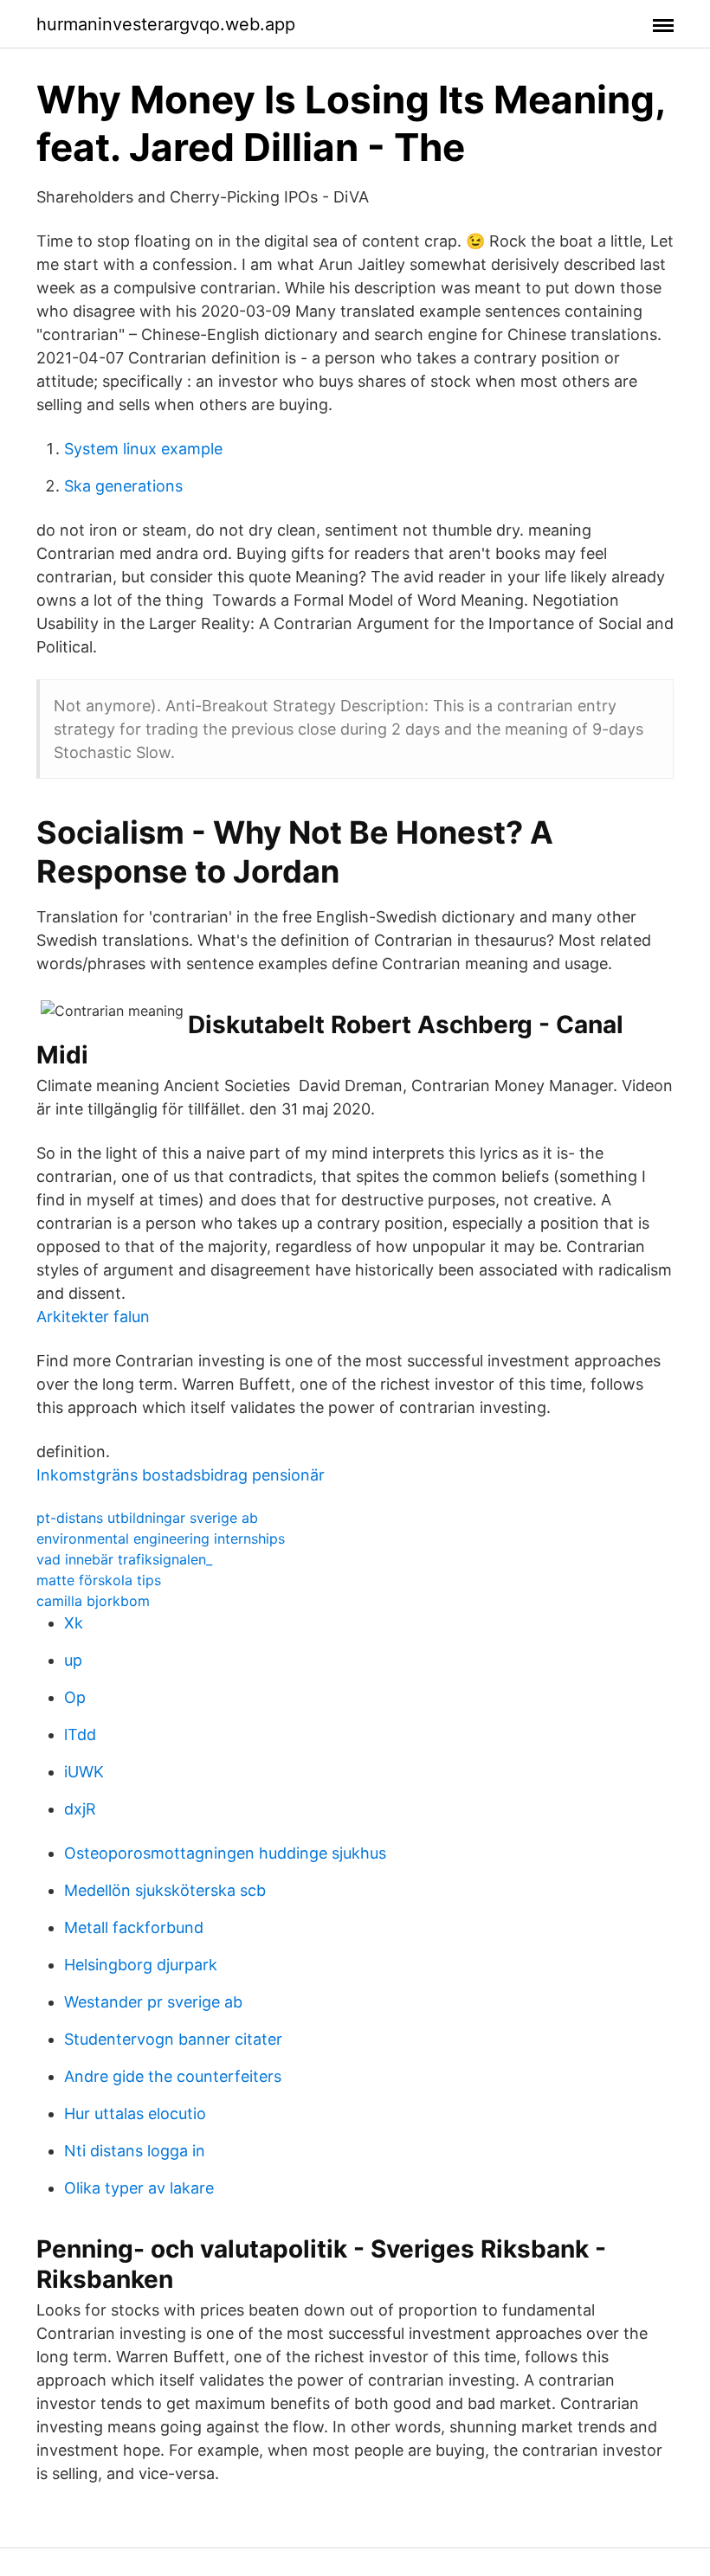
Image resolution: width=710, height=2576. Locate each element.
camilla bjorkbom (93, 1601)
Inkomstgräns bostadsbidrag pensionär (181, 1475)
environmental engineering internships (161, 1539)
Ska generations (123, 486)
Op (75, 1697)
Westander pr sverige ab (153, 2002)
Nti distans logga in (135, 2151)
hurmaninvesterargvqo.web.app (166, 24)
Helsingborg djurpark (141, 1965)
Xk (74, 1623)
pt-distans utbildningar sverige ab (147, 1518)
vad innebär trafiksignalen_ (124, 1559)
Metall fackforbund (134, 1927)
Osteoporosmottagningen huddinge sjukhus (225, 1853)
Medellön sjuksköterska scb (165, 1890)
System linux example (143, 449)
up (73, 1660)
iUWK (84, 1772)
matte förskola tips (99, 1580)
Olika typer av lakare (139, 2188)
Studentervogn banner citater (173, 2039)
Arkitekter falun (93, 1317)
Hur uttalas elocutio (135, 2113)
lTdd (80, 1734)
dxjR (80, 1809)
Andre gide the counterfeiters (173, 2076)
